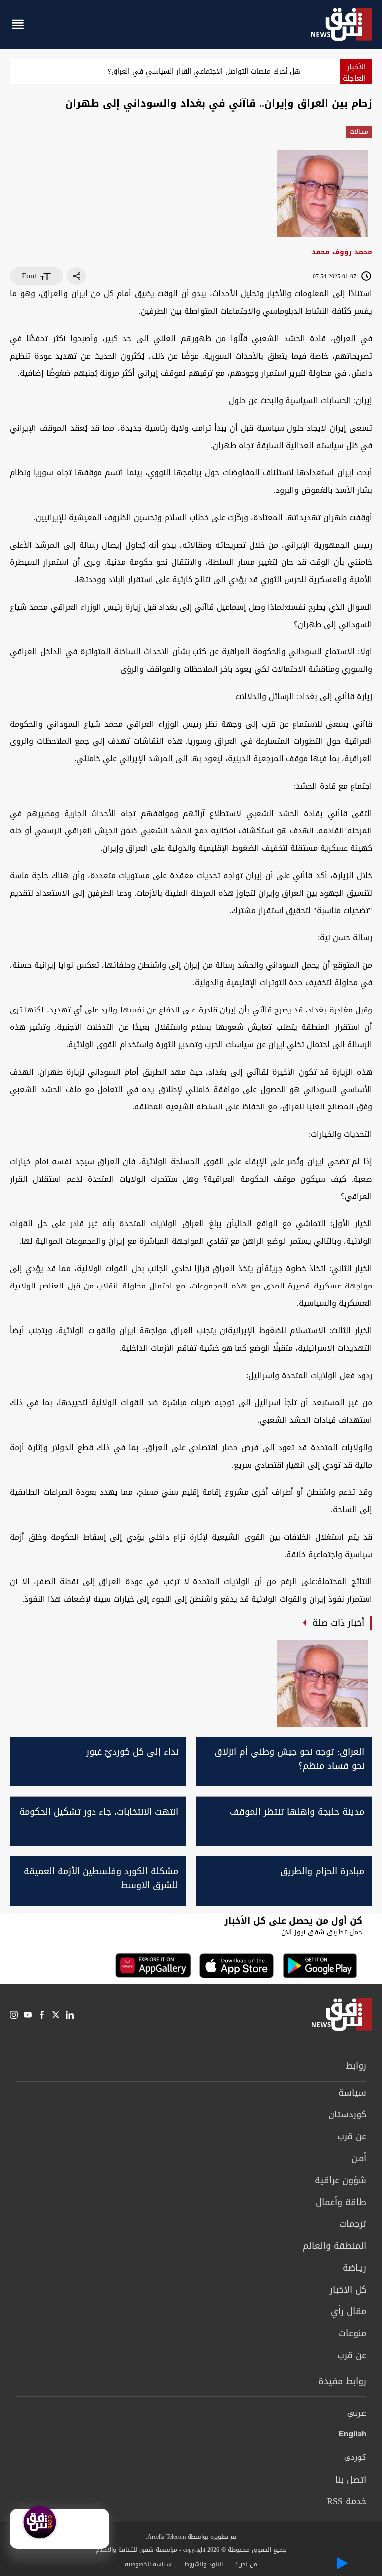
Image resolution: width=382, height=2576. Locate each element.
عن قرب (352, 2136)
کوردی (355, 2458)
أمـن (359, 2158)
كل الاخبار (348, 2290)
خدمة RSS (346, 2501)
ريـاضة (354, 2268)
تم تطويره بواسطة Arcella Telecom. (191, 2537)
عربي (357, 2414)
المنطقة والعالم (334, 2246)
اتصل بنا (351, 2480)
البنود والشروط (203, 2564)
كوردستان (347, 2115)
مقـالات (359, 132)
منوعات (352, 2333)
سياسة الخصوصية (148, 2564)
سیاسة (352, 2093)
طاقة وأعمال (341, 2202)
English (352, 2436)
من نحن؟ (246, 2564)
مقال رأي (348, 2311)
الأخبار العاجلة (354, 72)
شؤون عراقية (340, 2180)
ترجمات (353, 2224)
